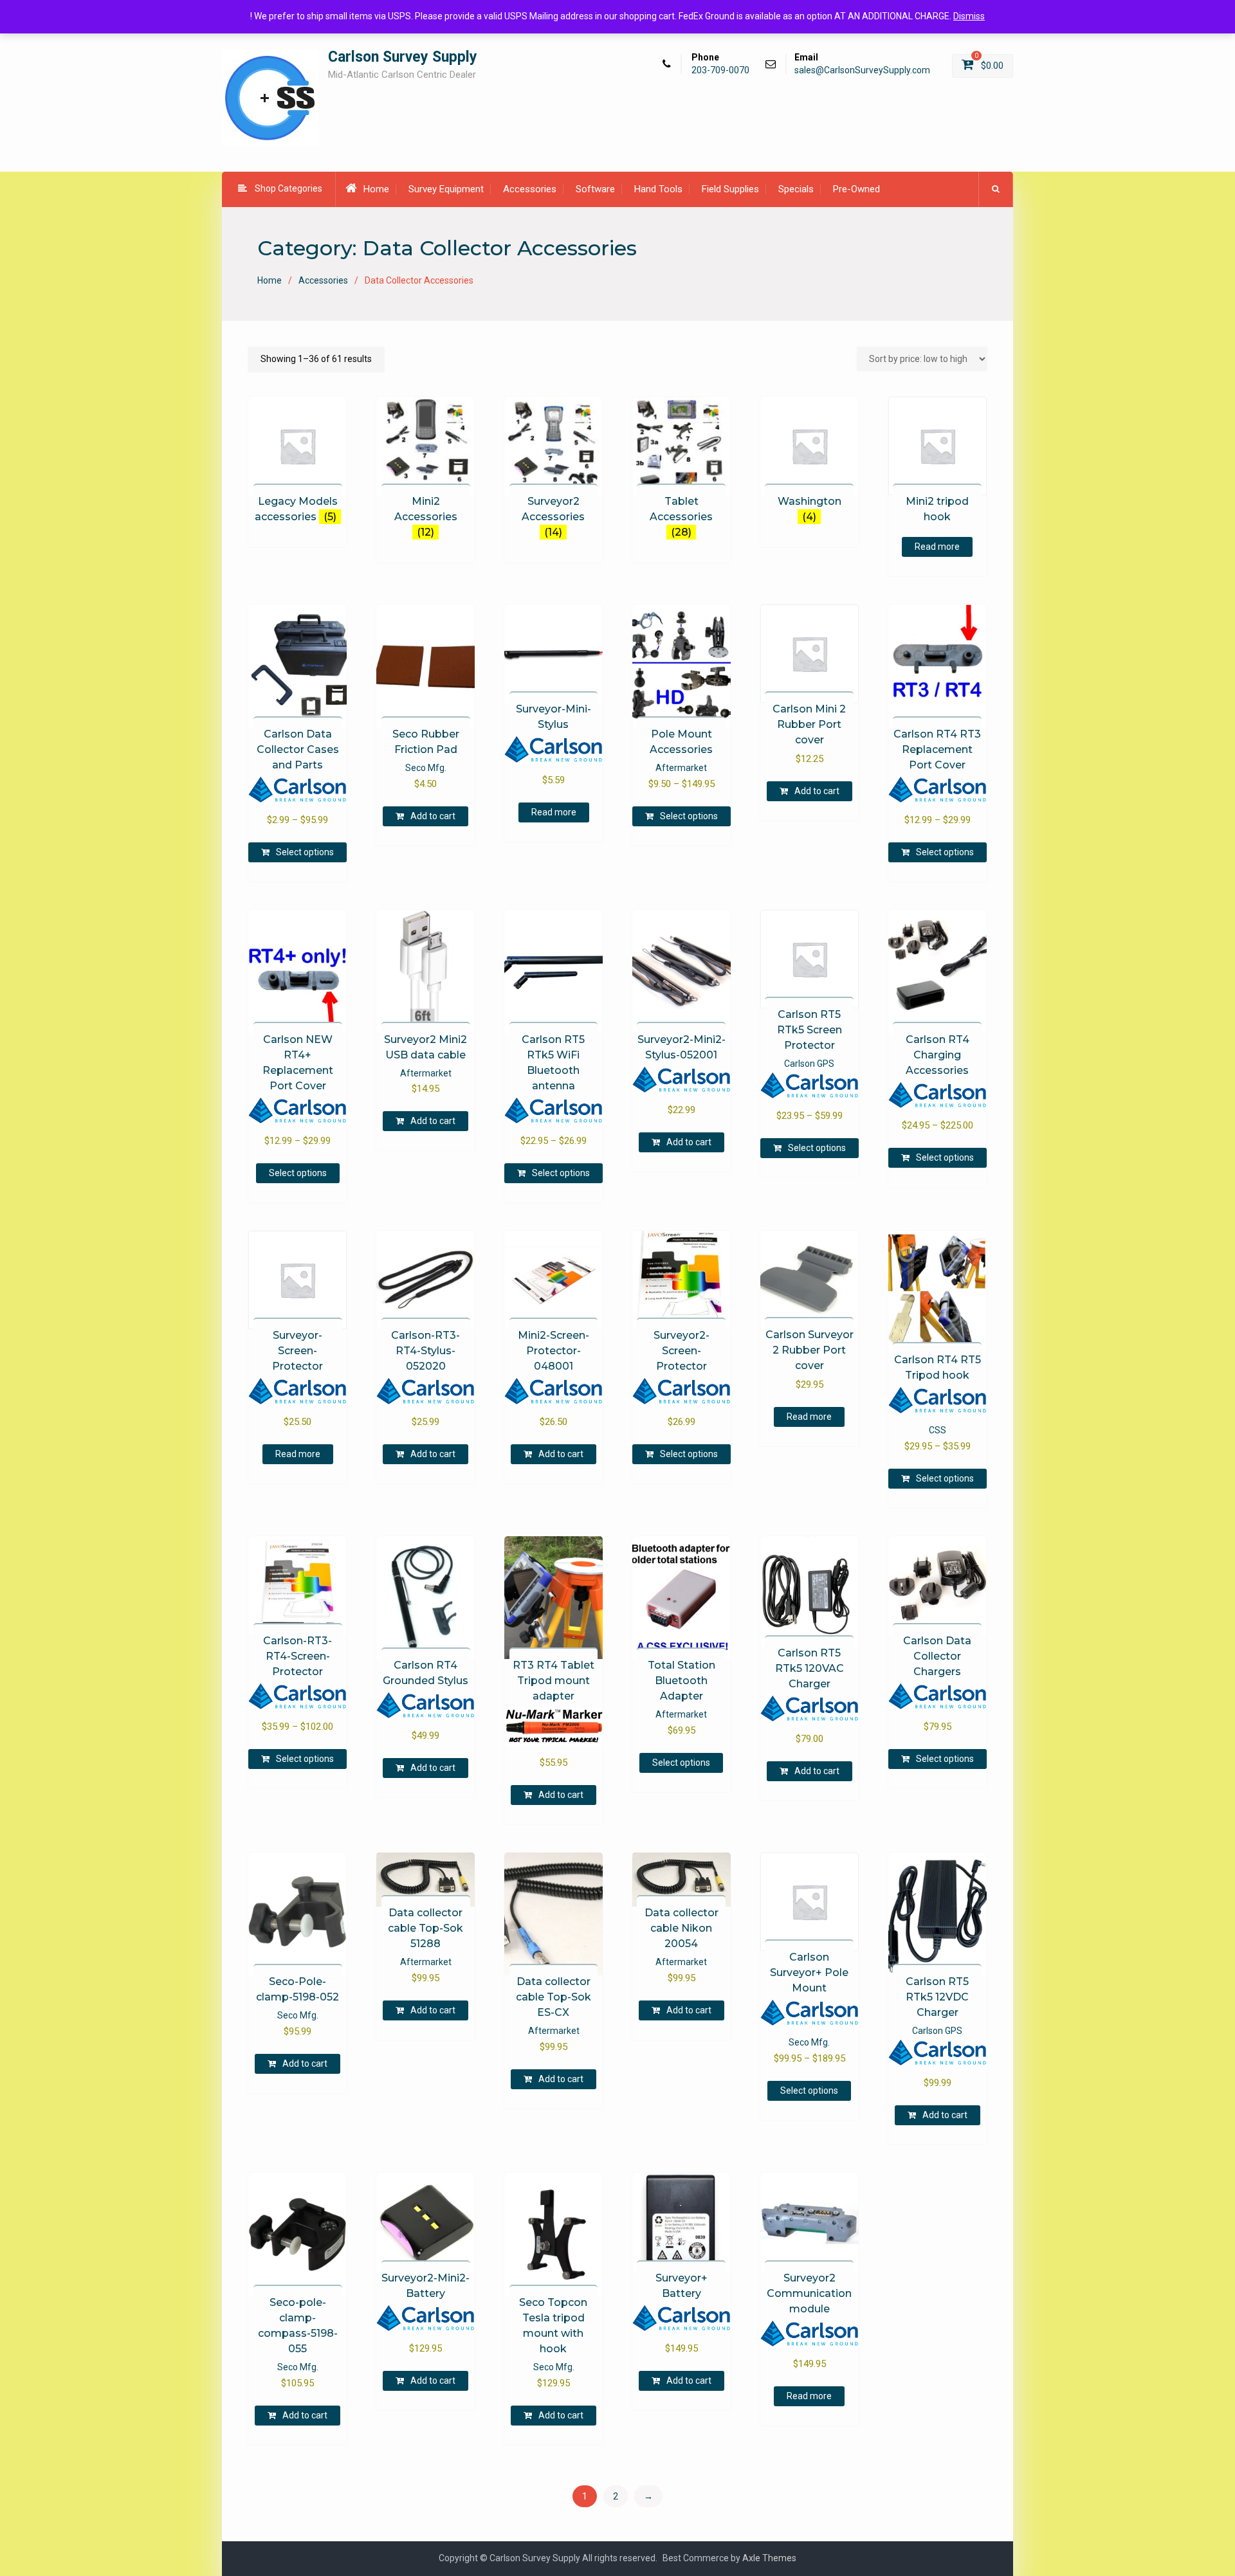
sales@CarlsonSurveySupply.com (862, 70)
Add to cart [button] (433, 816)
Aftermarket (681, 768)
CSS (938, 1430)
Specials (796, 189)
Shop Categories (288, 188)
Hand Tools (658, 189)
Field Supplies (730, 189)
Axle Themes (769, 2558)
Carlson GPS (809, 1064)
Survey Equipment (446, 189)
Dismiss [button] (969, 16)
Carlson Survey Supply (403, 57)
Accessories (530, 189)
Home (376, 189)
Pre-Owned (856, 189)
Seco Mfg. (426, 768)
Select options (305, 852)
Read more (937, 547)
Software (595, 189)
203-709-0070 (720, 70)
